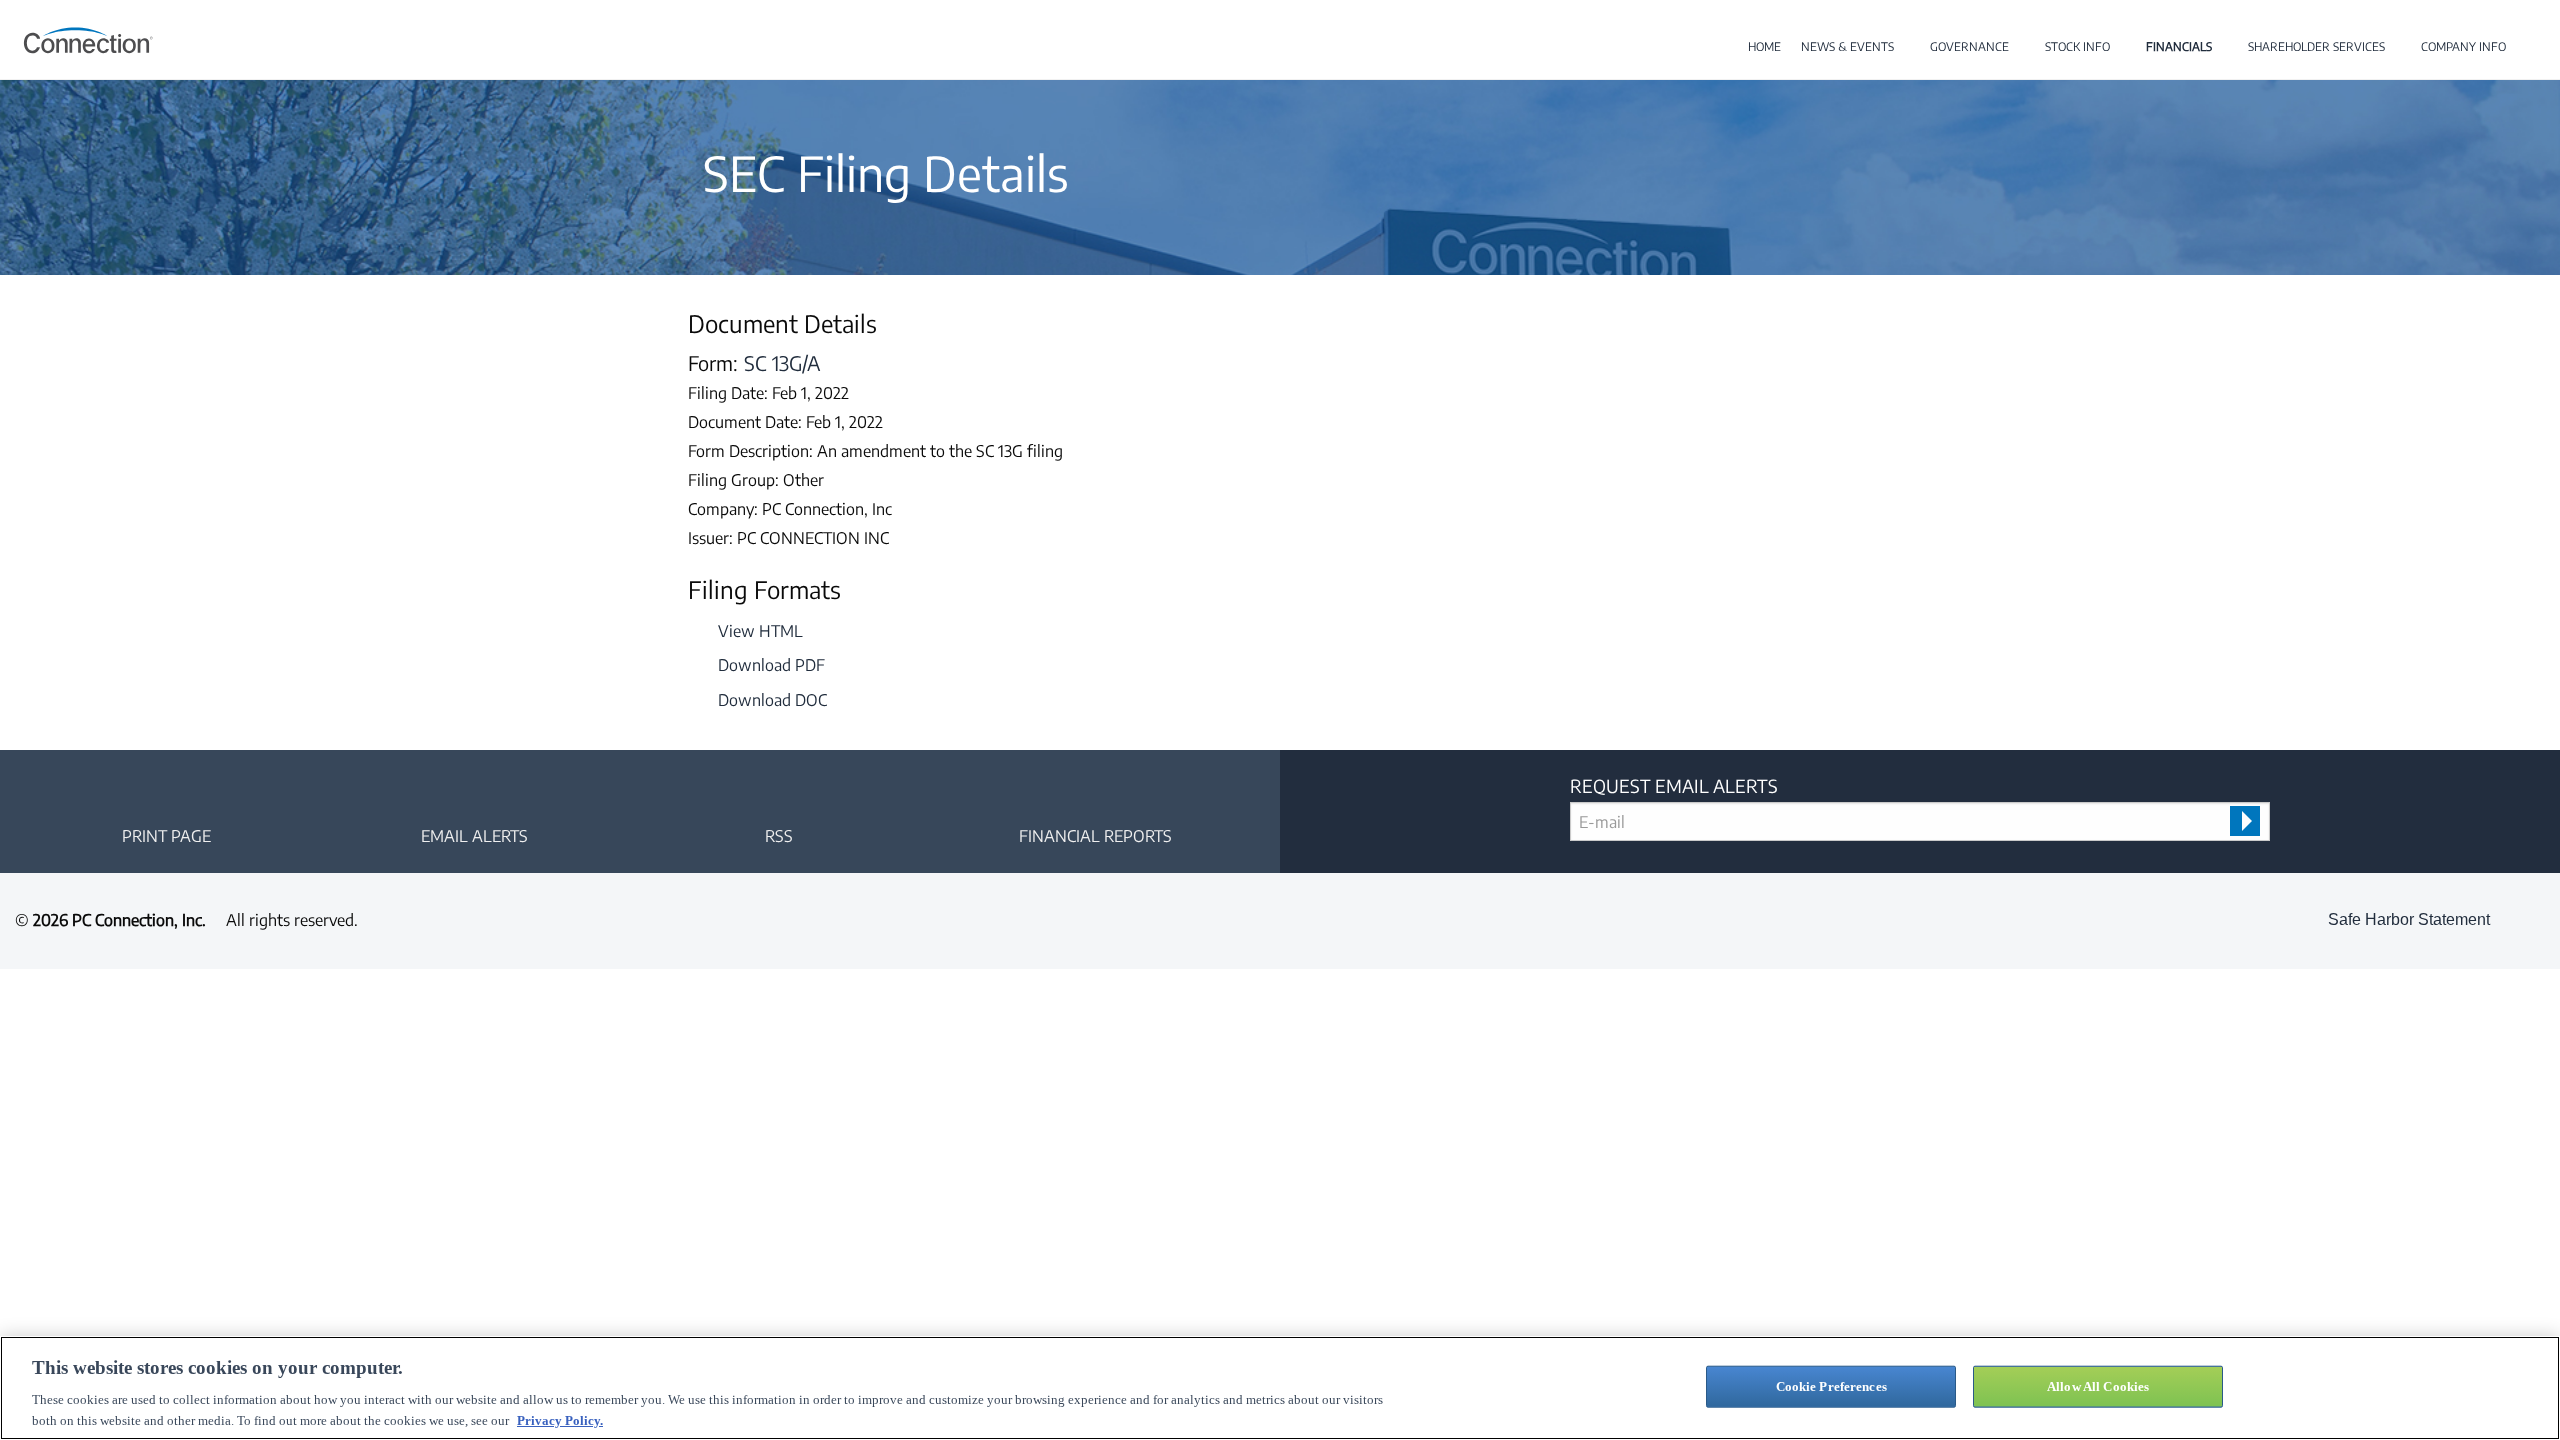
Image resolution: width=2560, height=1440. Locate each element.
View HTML (760, 631)
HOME (1764, 46)
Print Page (166, 836)
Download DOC (772, 700)
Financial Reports (1095, 836)
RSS (779, 836)
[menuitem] (1764, 47)
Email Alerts (474, 836)
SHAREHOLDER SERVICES (2316, 46)
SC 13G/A (782, 362)
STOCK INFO (2077, 46)
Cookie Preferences (1831, 1386)
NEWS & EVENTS (1847, 46)
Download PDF (771, 665)
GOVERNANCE (1969, 46)
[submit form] (2245, 821)
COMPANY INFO (2463, 46)
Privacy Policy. (560, 1419)
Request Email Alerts (1674, 785)
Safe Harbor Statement (2409, 919)
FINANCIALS (2179, 46)
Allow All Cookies (2098, 1386)
